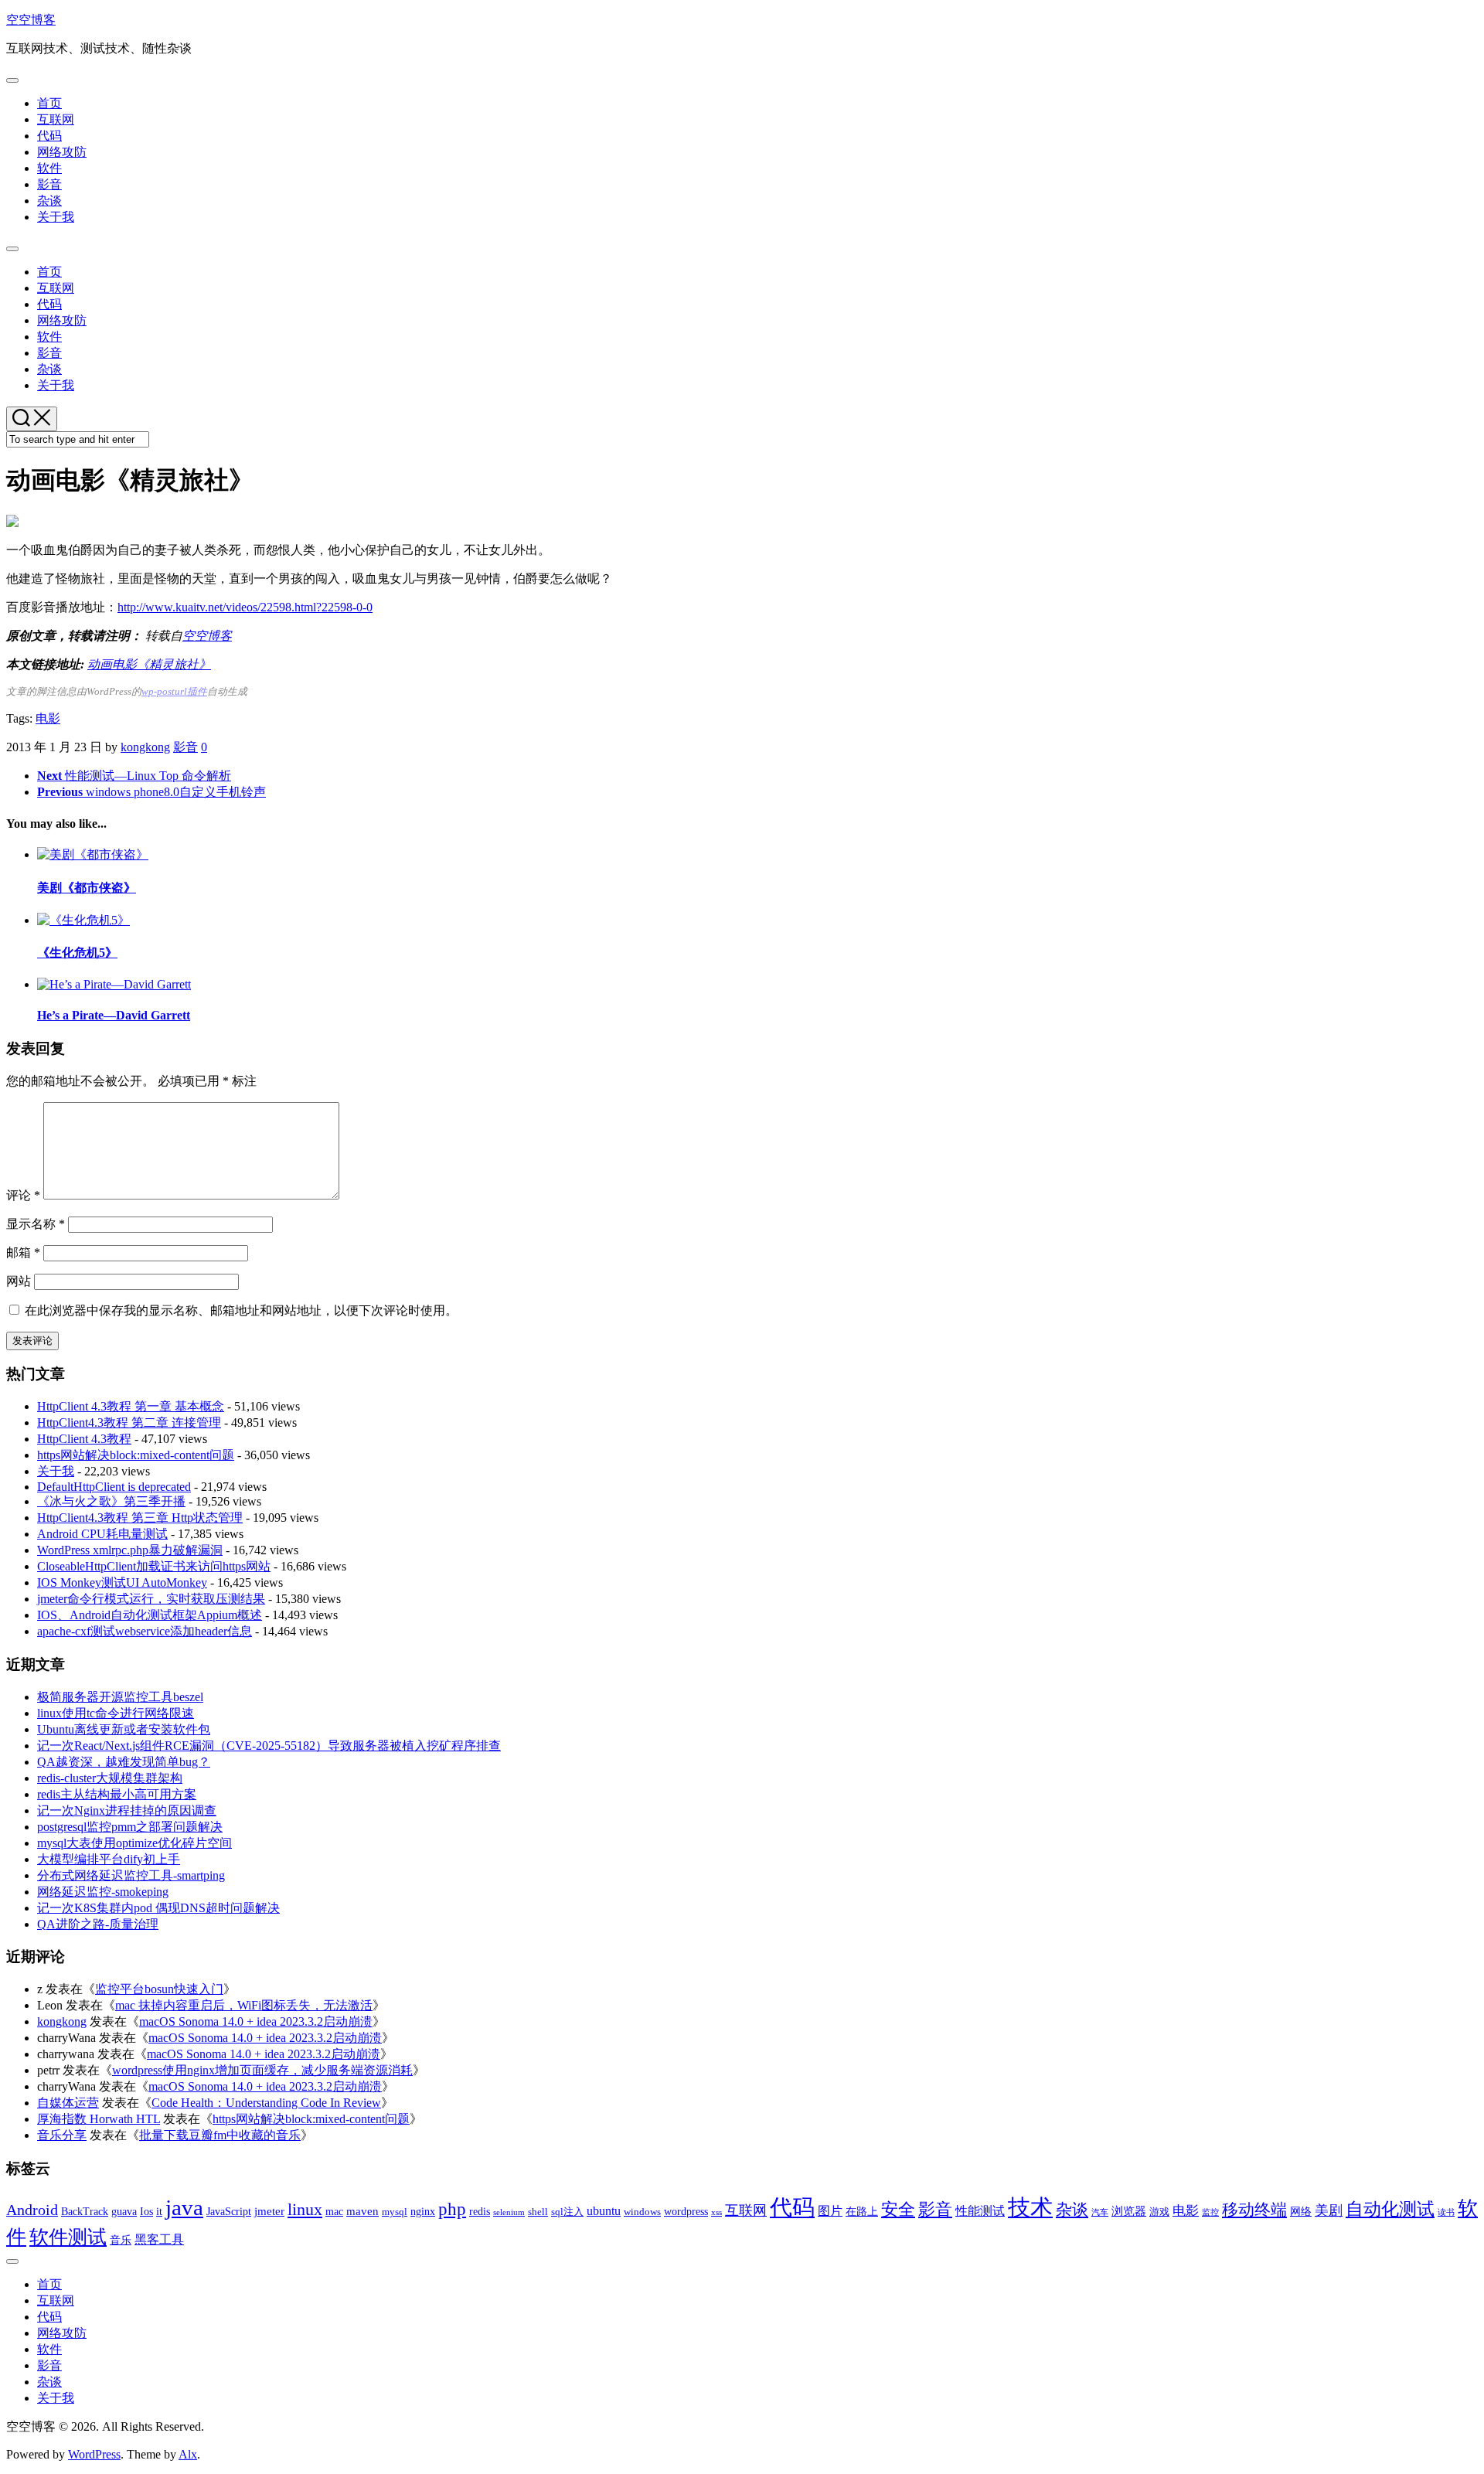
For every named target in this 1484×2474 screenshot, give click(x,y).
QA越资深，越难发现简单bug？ (124, 1762)
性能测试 (980, 2211)
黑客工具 (159, 2239)
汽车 (1100, 2212)
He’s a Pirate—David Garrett (114, 1015)
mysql (395, 2212)
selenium (509, 2212)
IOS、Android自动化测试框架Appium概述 (150, 1615)
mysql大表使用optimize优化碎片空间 (134, 1843)
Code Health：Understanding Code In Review (266, 2103)
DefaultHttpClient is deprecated (114, 1487)
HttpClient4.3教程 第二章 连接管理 (129, 1422)
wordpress (686, 2211)
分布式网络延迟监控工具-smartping (131, 1875)
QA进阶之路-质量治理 (98, 1924)
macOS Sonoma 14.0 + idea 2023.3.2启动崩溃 (256, 2021)
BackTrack (85, 2212)
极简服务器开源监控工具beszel (120, 1697)
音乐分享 (62, 2135)
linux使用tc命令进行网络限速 (116, 1713)
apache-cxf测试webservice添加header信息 (145, 1631)
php (452, 2209)
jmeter (269, 2211)
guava (124, 2211)
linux (305, 2209)
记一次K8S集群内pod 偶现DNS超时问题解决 (158, 1908)
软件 (49, 168)
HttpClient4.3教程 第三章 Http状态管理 (140, 1518)
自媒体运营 (68, 2103)
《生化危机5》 (77, 953)
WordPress (94, 2454)
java (184, 2207)
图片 (830, 2211)
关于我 (56, 217)
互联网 (56, 119)
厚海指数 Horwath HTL (99, 2119)
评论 (23, 1195)
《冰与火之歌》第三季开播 (111, 1501)
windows (642, 2212)
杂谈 (49, 201)
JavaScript (229, 2212)
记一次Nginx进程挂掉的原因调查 (127, 1810)
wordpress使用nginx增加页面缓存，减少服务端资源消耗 (262, 2070)
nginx (423, 2211)
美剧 (1329, 2210)
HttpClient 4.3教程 (84, 1439)
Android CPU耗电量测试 (102, 1534)
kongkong (145, 747)
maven (362, 2211)
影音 (49, 184)
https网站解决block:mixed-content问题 (136, 1455)
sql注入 (567, 2212)
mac (334, 2211)
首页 (49, 103)
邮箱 (23, 1252)
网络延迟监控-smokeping (103, 1892)
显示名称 (36, 1224)
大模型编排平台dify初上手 (109, 1859)
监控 (1210, 2212)
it (159, 2211)
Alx (188, 2454)
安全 (898, 2209)
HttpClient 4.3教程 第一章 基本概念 (131, 1406)
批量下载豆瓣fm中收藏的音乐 (220, 2135)
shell (538, 2212)
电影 (48, 718)
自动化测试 (1390, 2209)
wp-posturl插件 (174, 692)
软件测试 (68, 2237)
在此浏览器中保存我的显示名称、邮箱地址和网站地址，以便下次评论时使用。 (241, 1310)
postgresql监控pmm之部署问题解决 (130, 1827)
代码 (49, 136)
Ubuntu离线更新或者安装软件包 (124, 1729)
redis (480, 2211)
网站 (19, 1281)
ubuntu (604, 2211)
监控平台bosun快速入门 (159, 1989)
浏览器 (1129, 2211)
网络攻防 (62, 152)
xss (716, 2212)
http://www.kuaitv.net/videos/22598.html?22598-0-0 (245, 607)
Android (32, 2210)
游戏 (1159, 2212)
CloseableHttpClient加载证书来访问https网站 (154, 1566)
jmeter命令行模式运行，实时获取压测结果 (151, 1599)
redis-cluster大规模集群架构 (110, 1778)
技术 (1030, 2207)
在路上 (862, 2212)
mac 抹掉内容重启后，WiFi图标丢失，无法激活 (244, 2005)
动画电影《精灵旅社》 (149, 664)
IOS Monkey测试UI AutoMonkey (122, 1582)
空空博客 (31, 20)
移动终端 (1254, 2210)
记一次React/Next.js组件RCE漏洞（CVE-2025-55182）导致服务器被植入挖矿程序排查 (269, 1746)
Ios (146, 2211)
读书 (1446, 2212)
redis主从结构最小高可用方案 (117, 1794)
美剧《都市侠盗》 (87, 888)
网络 (1301, 2211)
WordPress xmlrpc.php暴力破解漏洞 (130, 1550)
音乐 (121, 2240)
